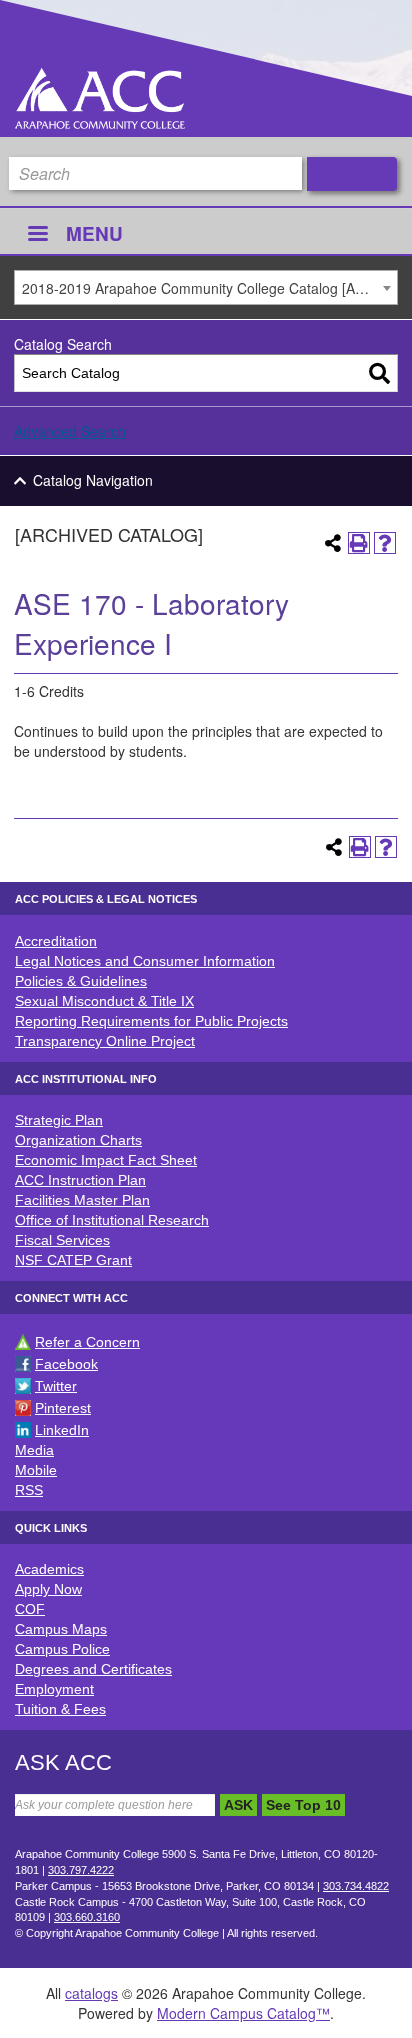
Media (34, 1450)
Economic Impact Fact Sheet (106, 1160)
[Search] (379, 373)
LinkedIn (62, 1430)
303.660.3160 (87, 1917)
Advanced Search (70, 431)
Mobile (36, 1470)
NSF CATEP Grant (73, 1260)
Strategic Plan (59, 1120)
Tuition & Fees (60, 1709)
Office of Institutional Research (112, 1220)
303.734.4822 (356, 1886)
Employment (54, 1689)
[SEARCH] (352, 174)
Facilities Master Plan (82, 1200)
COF (30, 1609)
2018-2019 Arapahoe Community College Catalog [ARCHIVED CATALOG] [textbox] (209, 288)
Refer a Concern (87, 1342)
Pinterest (63, 1408)
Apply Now (48, 1589)
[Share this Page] (333, 543)
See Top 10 (303, 1805)
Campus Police (62, 1649)
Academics (49, 1569)
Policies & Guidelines (81, 981)
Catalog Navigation (93, 480)
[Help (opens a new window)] (385, 543)
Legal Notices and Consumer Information (145, 961)
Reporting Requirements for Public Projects (151, 1021)
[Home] (100, 98)
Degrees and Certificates (93, 1669)
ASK (238, 1805)
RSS (29, 1490)
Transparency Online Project (105, 1041)
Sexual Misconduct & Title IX (104, 1001)
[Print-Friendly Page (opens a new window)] (359, 543)
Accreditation (56, 941)
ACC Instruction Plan (80, 1180)
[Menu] (37, 235)
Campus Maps (61, 1629)
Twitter (56, 1386)
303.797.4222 (81, 1870)
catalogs (91, 1993)
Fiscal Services (62, 1240)
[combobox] (206, 287)
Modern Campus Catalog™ (243, 2013)
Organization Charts (78, 1140)
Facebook (66, 1364)
